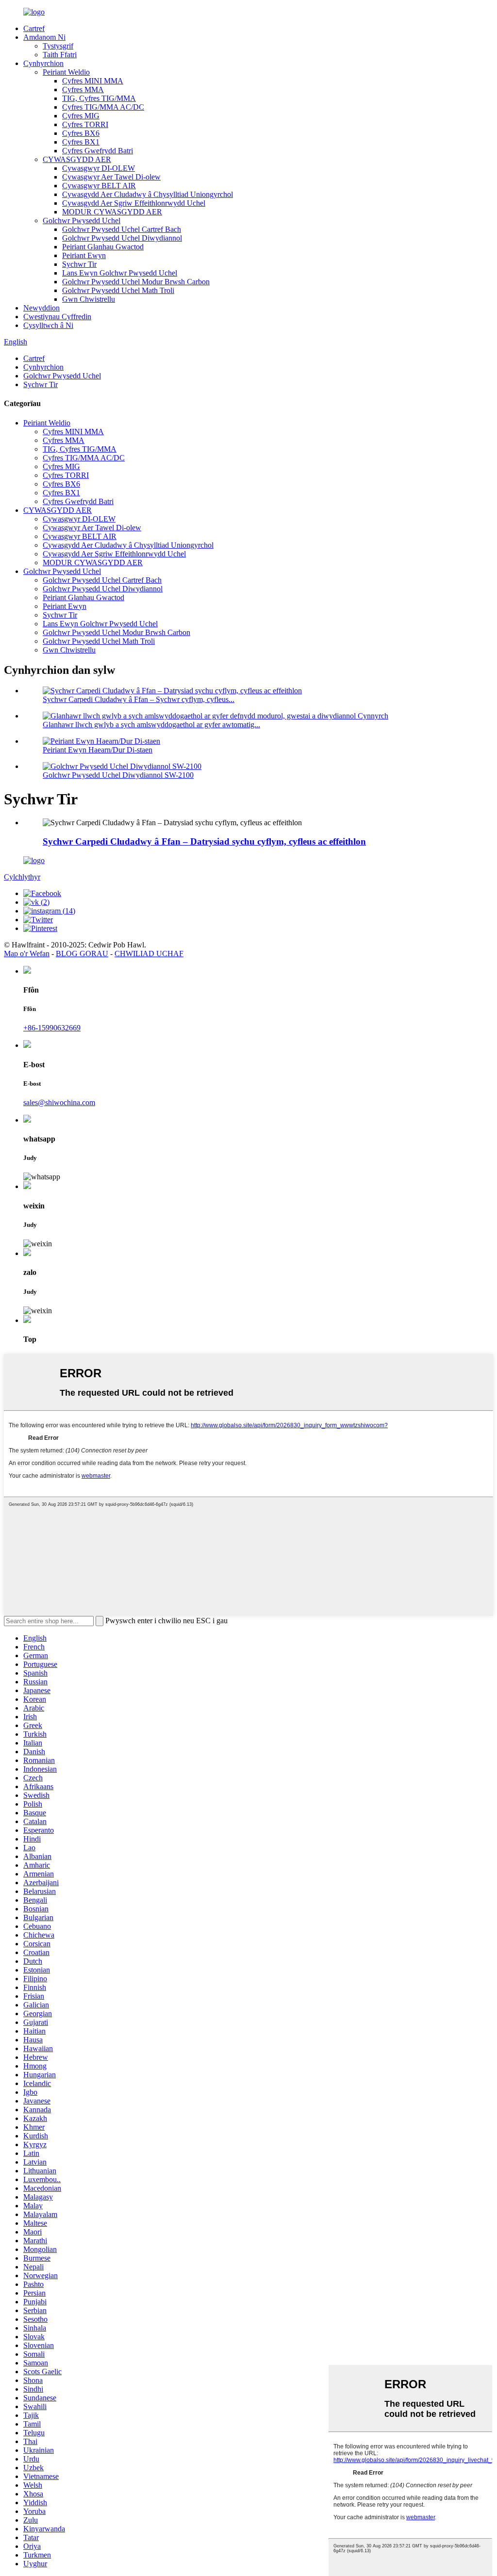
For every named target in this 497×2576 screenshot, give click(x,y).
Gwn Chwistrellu (89, 299)
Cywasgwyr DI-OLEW (99, 168)
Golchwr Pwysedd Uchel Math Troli (118, 290)
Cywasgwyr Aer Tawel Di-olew (111, 177)
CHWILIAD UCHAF (149, 954)
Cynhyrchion (43, 63)
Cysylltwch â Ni (48, 325)
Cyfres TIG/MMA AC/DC (103, 107)
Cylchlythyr (22, 877)
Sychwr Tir (79, 264)
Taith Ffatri (60, 55)
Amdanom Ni (44, 37)
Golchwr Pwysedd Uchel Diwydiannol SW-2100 (118, 775)
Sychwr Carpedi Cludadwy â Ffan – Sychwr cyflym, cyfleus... (139, 699)
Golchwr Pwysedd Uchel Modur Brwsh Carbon (136, 282)
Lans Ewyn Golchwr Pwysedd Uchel (120, 273)
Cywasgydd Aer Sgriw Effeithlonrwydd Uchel (134, 203)
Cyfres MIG (81, 116)
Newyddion (41, 308)
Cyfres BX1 (81, 142)
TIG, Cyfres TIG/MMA (99, 98)
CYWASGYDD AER (77, 159)
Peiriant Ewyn (84, 255)
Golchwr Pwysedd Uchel (82, 220)
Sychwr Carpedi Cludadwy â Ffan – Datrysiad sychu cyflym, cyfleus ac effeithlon (204, 841)
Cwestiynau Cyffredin (57, 317)
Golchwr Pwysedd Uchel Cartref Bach (122, 229)
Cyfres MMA (83, 90)
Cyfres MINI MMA (93, 81)
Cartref (34, 28)
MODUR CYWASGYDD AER (112, 212)
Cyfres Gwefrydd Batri (98, 151)
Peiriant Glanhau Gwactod (103, 247)
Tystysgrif (58, 46)
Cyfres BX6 (81, 133)
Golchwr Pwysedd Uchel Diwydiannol (122, 238)
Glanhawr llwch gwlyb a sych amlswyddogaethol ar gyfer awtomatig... (151, 725)
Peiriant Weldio (66, 72)
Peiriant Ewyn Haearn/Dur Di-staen (98, 750)
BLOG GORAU (82, 954)
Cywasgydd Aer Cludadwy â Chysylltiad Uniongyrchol (148, 194)
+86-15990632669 (52, 1028)
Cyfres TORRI (85, 124)
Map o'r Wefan (27, 954)
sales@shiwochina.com (59, 1102)
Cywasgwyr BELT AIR (99, 186)
